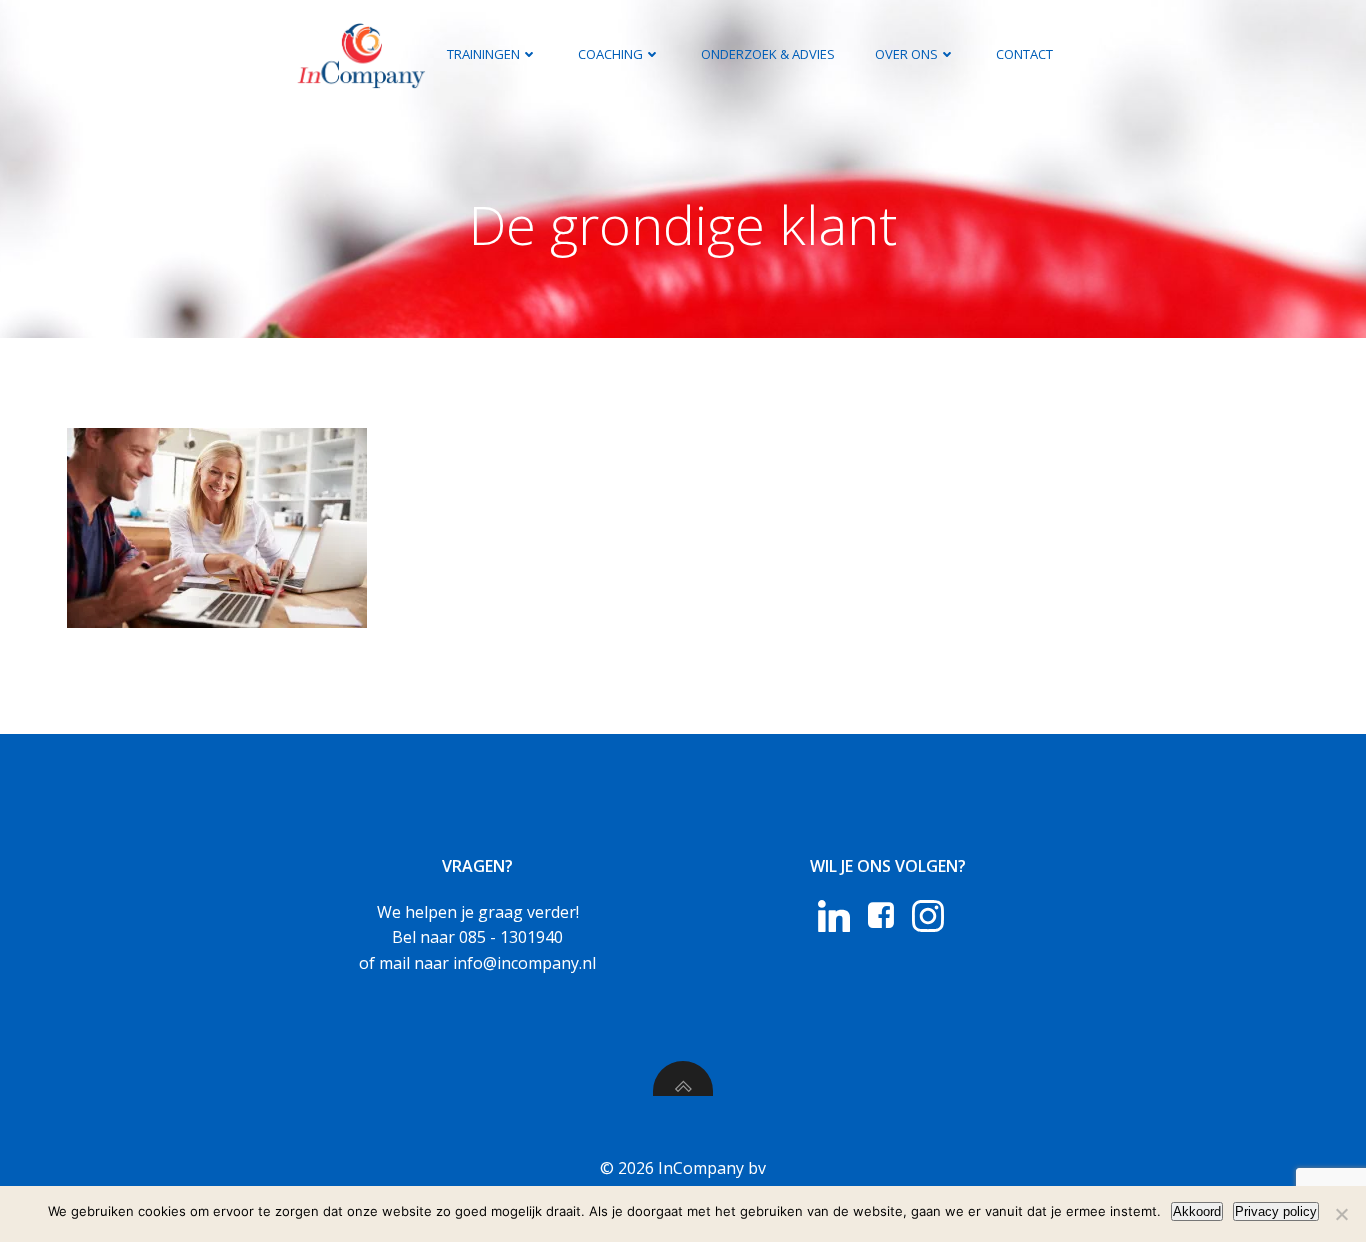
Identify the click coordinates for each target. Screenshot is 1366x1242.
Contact (1024, 54)
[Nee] (1341, 1214)
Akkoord (1197, 1211)
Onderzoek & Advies (768, 54)
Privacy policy (1276, 1211)
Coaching (610, 54)
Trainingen (483, 54)
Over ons (906, 54)
